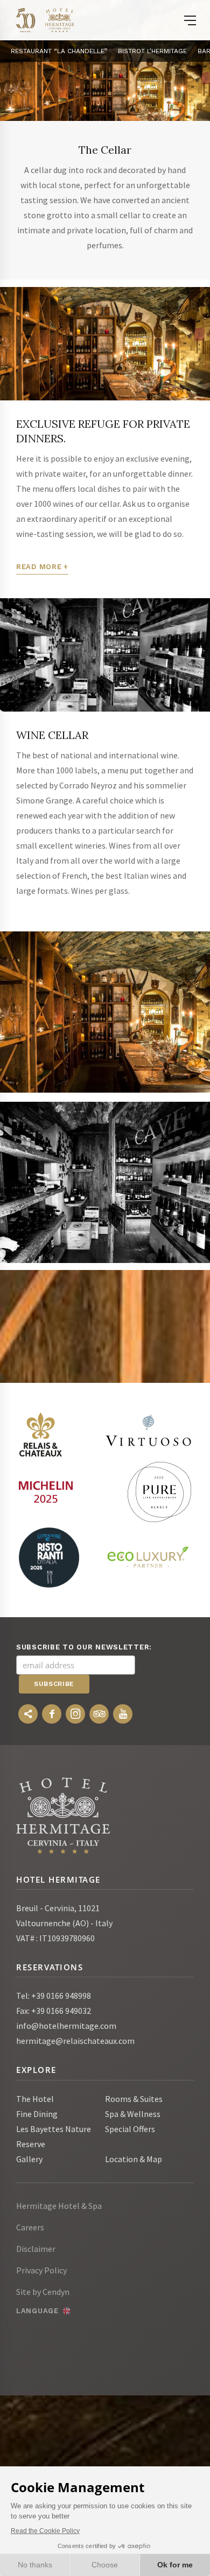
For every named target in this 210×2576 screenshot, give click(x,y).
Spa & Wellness (133, 2114)
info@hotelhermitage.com (66, 2026)
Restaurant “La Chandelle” (59, 51)
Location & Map (134, 2159)
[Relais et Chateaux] (40, 1434)
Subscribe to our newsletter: (84, 1647)
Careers (30, 2227)
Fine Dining (37, 2114)
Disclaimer (36, 2249)
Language (37, 2311)
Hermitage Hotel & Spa (59, 2206)
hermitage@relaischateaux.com (75, 2041)
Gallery (29, 2159)
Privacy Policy (41, 2270)
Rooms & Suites (134, 2099)
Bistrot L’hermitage (152, 51)
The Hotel (35, 2099)
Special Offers (130, 2129)
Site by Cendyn (43, 2292)
